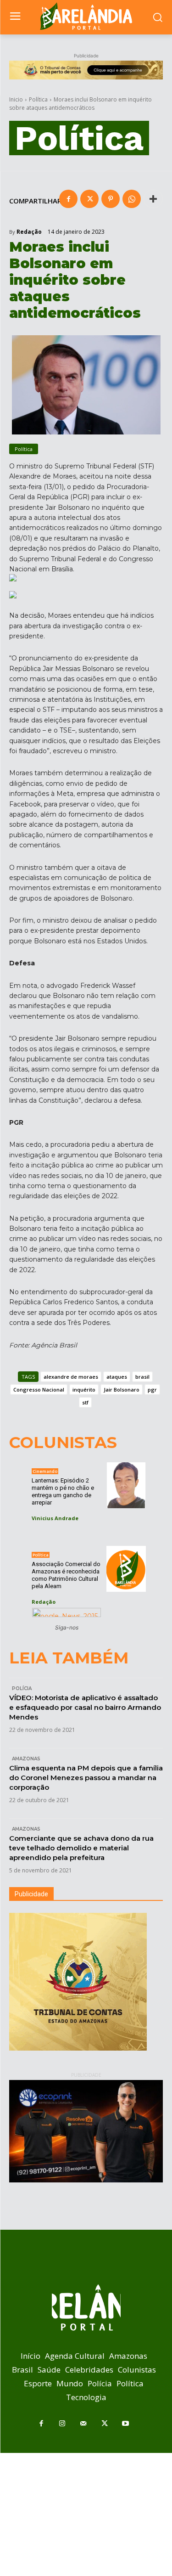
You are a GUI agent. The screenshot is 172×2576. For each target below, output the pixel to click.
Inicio (16, 99)
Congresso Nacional (39, 1389)
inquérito (84, 1389)
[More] (153, 199)
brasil (142, 1377)
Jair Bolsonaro (122, 1389)
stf (85, 1402)
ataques (117, 1377)
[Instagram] (62, 2424)
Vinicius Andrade (55, 1518)
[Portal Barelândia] (86, 16)
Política (38, 99)
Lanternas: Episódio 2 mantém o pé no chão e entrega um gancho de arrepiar (63, 1491)
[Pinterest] (111, 199)
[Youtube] (126, 2424)
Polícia (22, 1688)
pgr (152, 1389)
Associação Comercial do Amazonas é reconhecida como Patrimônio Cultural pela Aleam (66, 1575)
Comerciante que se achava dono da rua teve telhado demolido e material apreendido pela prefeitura (81, 1848)
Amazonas (26, 1759)
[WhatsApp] (132, 199)
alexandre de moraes (71, 1377)
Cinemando (45, 1471)
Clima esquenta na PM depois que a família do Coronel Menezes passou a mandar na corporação (86, 1778)
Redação (29, 232)
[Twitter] (89, 199)
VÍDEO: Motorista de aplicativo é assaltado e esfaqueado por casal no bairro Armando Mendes (85, 1707)
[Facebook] (68, 199)
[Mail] (83, 2424)
